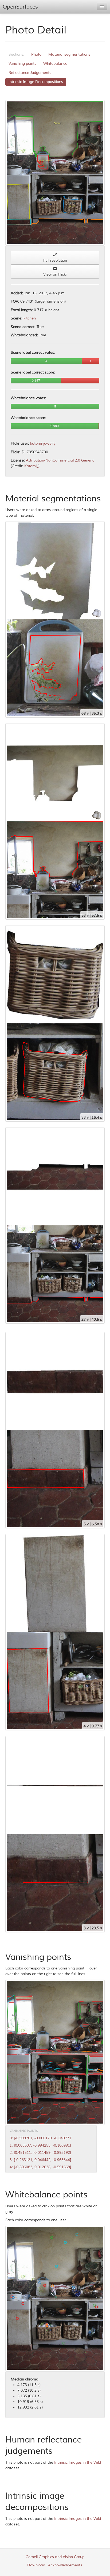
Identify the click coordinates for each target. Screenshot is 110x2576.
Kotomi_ (31, 466)
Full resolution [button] (55, 260)
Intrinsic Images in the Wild (78, 2462)
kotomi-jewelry (43, 443)
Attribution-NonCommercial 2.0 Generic (60, 460)
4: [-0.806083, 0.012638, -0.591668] (40, 2167)
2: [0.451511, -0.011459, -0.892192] (40, 2153)
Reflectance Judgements (30, 73)
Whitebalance (55, 64)
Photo (36, 54)
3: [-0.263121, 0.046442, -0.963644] (40, 2160)
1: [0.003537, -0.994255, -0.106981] (40, 2145)
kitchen (30, 318)
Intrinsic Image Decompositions (36, 82)
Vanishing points (22, 64)
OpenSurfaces (20, 7)
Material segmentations (69, 54)
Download (36, 2565)
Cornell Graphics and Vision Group (55, 2557)
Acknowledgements (65, 2565)
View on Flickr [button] (55, 274)
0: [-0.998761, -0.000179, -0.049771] (41, 2138)
